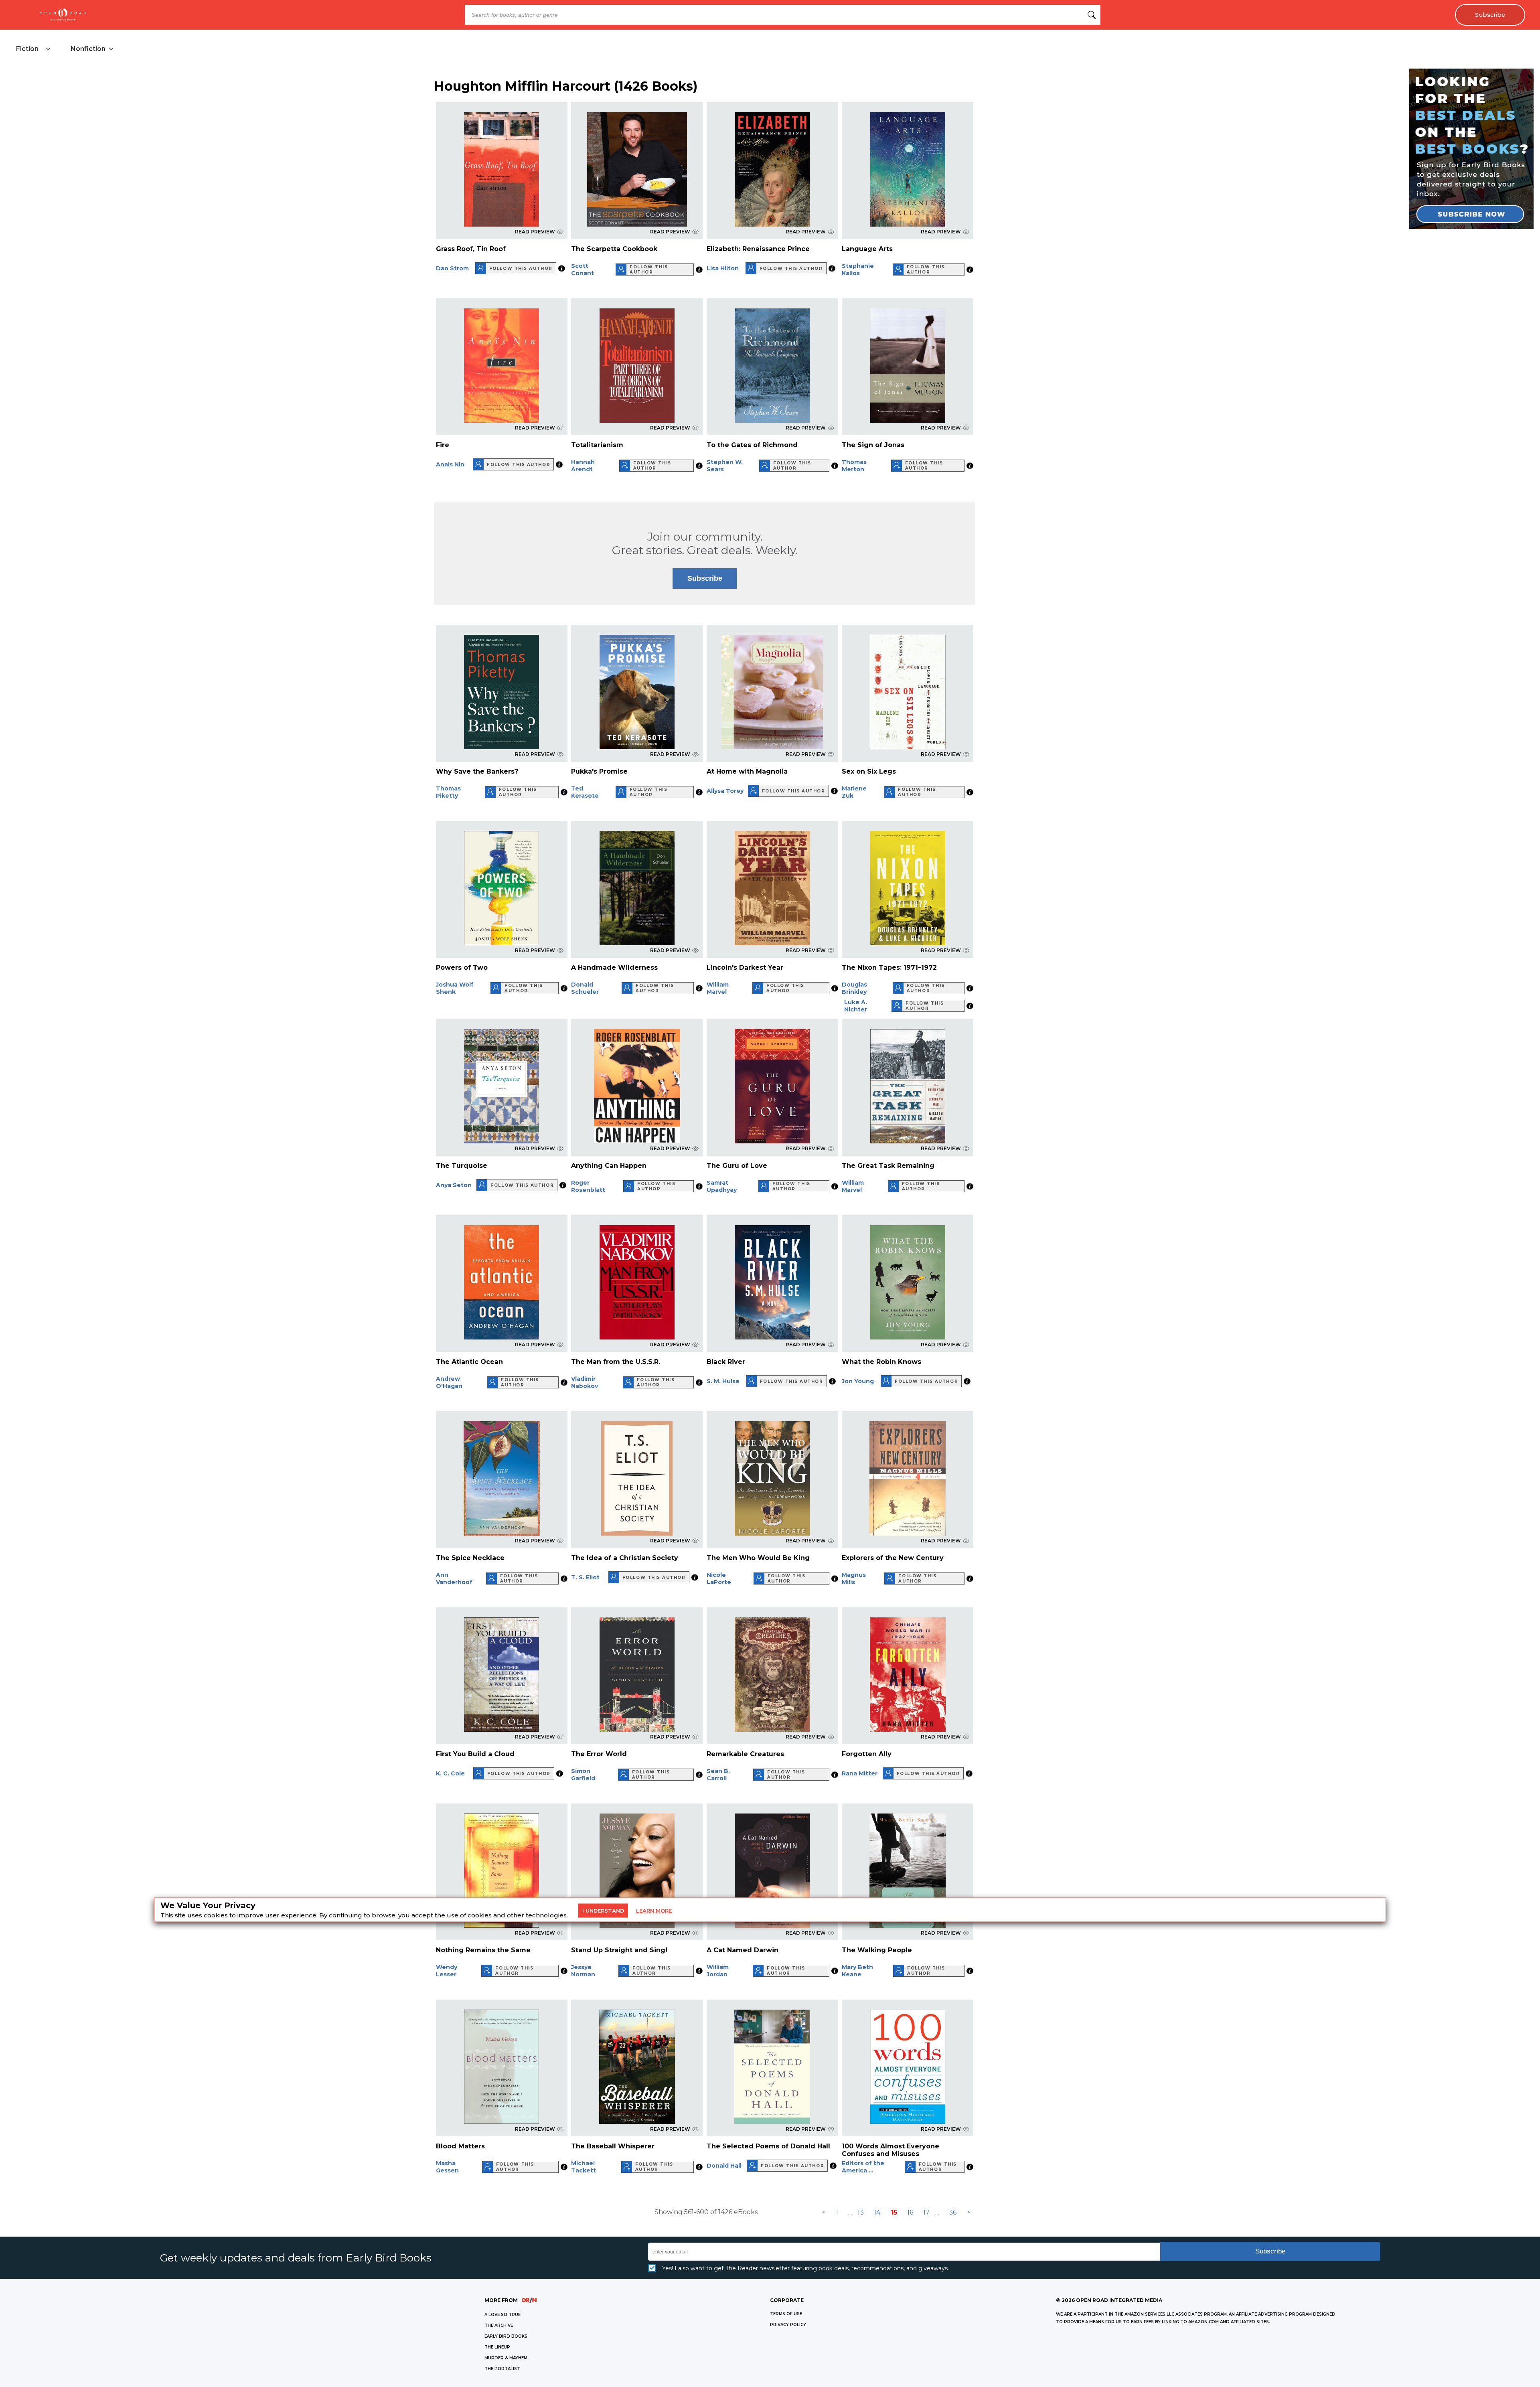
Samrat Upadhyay (722, 1186)
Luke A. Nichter (856, 1006)
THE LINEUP (497, 2347)
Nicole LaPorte (719, 1578)
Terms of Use (786, 2314)
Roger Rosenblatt (588, 1186)
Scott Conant (583, 269)
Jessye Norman (583, 1971)
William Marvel (718, 988)
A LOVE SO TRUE (503, 2315)
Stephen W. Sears (725, 466)
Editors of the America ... (863, 2167)
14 (877, 2212)
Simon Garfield (583, 1775)
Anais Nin (450, 464)
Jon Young (858, 1381)
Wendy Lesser (447, 1971)
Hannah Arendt (583, 466)
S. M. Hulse (723, 1381)
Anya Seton (454, 1185)
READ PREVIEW (535, 232)
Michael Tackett (584, 2167)
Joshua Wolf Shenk (455, 988)
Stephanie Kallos (858, 269)
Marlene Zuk (854, 792)
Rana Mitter (860, 1773)
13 (861, 2212)
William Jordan (718, 1971)
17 (926, 2212)
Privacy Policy (788, 2325)
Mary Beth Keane (857, 1971)
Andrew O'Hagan (449, 1382)
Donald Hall (724, 2166)
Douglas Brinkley (854, 988)
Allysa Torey (725, 791)
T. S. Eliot (585, 1577)
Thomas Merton (854, 466)
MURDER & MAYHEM (506, 2358)
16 (910, 2212)
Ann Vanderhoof (454, 1578)
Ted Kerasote (585, 792)
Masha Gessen (447, 2167)
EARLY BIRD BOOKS (506, 2336)
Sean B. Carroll (718, 1775)
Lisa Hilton (723, 268)
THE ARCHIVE (499, 2325)
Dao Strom (452, 268)
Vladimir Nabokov (585, 1382)
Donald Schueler (585, 988)
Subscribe (1490, 15)
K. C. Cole (450, 1773)
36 (953, 2212)
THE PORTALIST (502, 2369)
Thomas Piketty (448, 792)
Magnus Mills (854, 1578)
